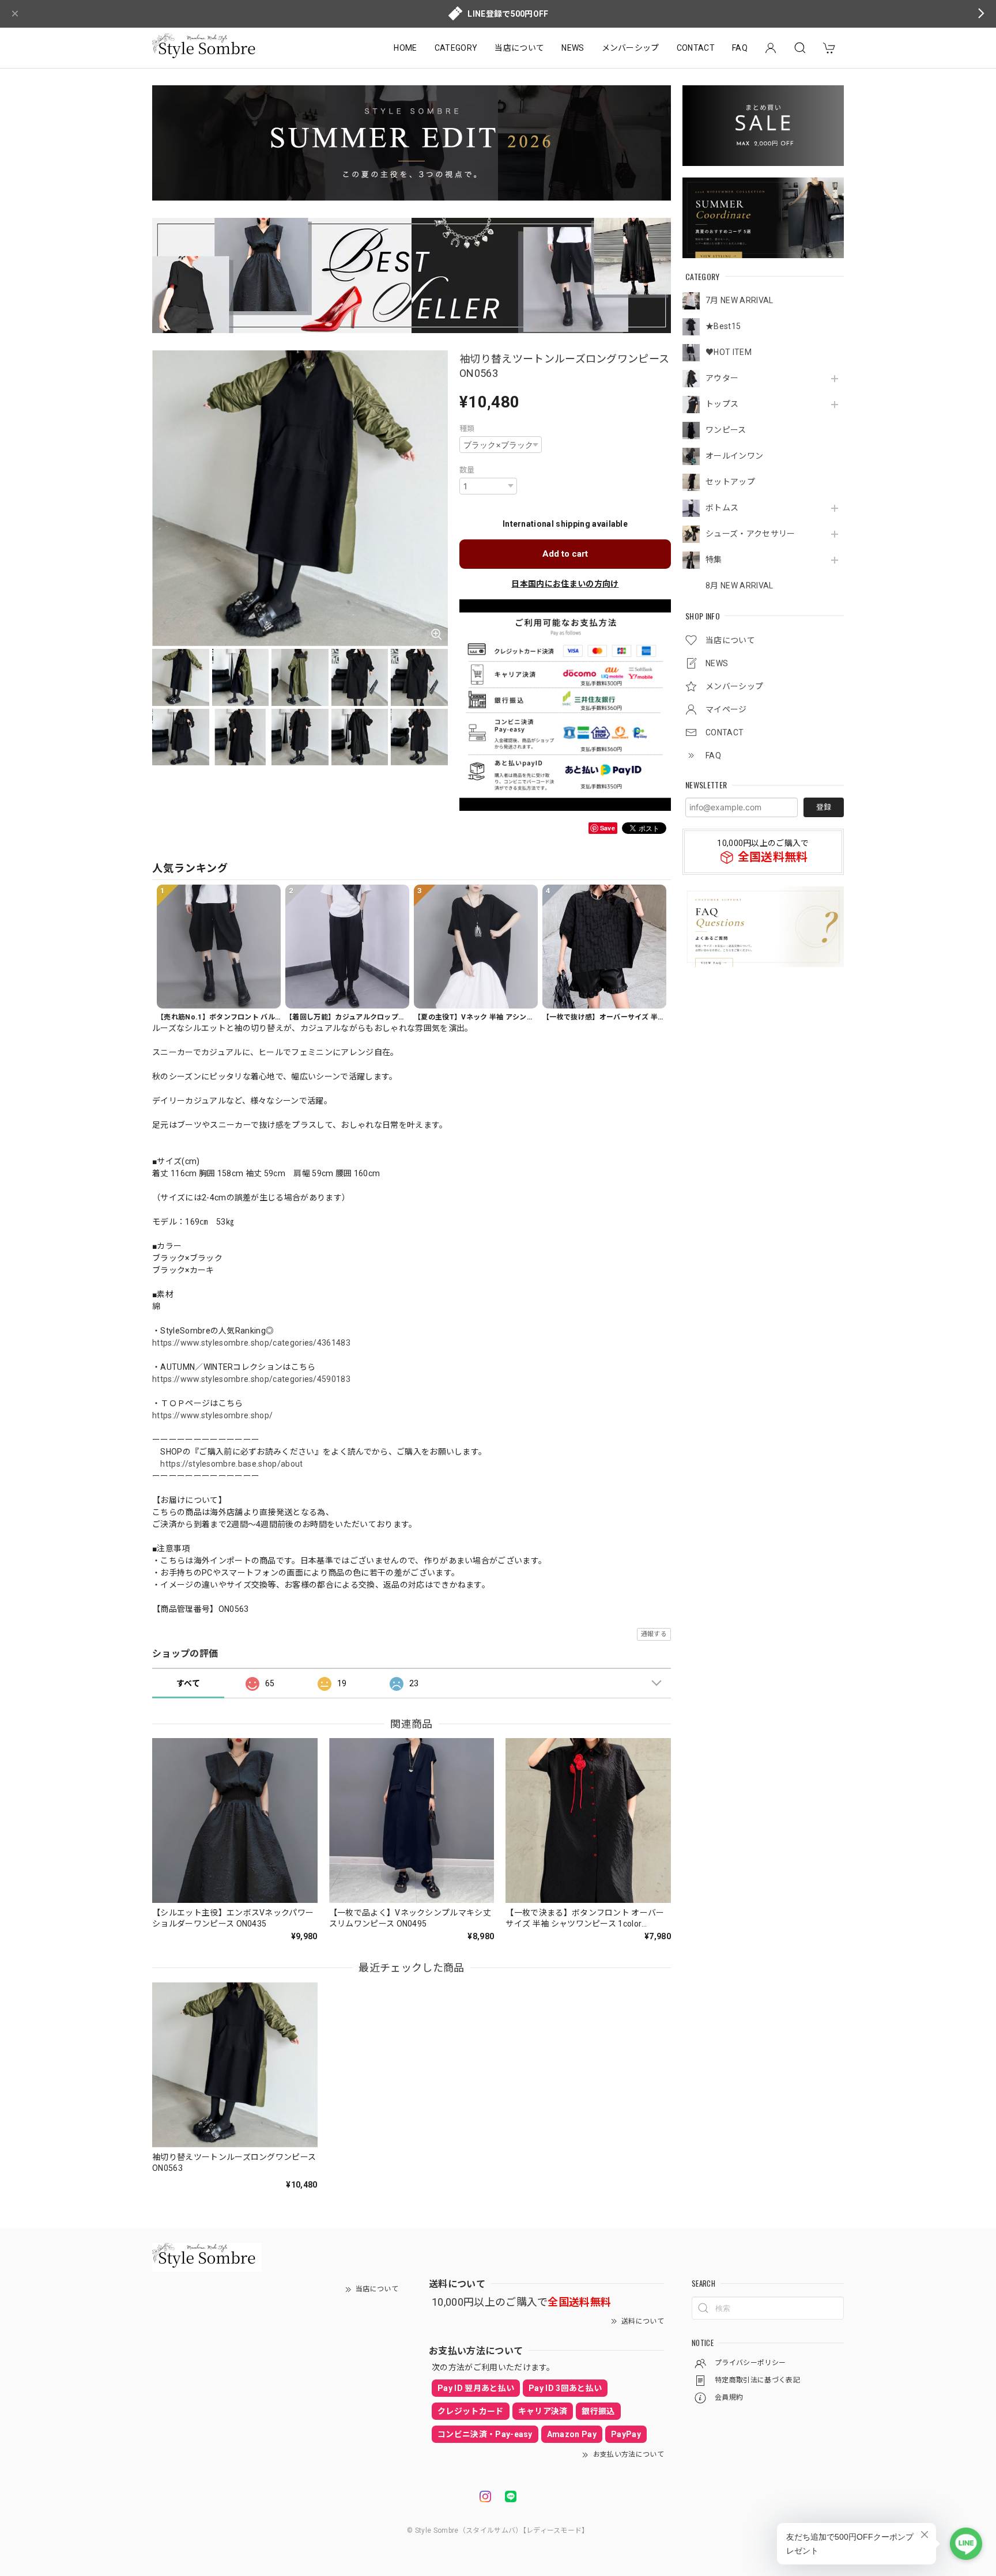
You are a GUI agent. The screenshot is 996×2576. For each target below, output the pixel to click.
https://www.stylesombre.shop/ (212, 1415)
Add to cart (565, 554)
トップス (722, 404)
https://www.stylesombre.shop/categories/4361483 (251, 1343)
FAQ (740, 48)
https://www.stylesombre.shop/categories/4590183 (251, 1379)
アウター (722, 378)
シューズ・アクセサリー (750, 534)
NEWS (573, 48)
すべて (188, 1683)
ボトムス (722, 508)
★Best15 (723, 326)
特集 (714, 560)
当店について (519, 48)
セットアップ (730, 482)
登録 (824, 807)
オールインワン (734, 456)
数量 (467, 470)
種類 (467, 428)
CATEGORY (456, 48)
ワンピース (726, 430)
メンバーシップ (631, 48)
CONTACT (696, 48)
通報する (654, 1634)
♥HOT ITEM (729, 352)
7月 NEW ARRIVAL (739, 300)
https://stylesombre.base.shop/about (231, 1464)
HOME (405, 48)
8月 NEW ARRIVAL (739, 586)
